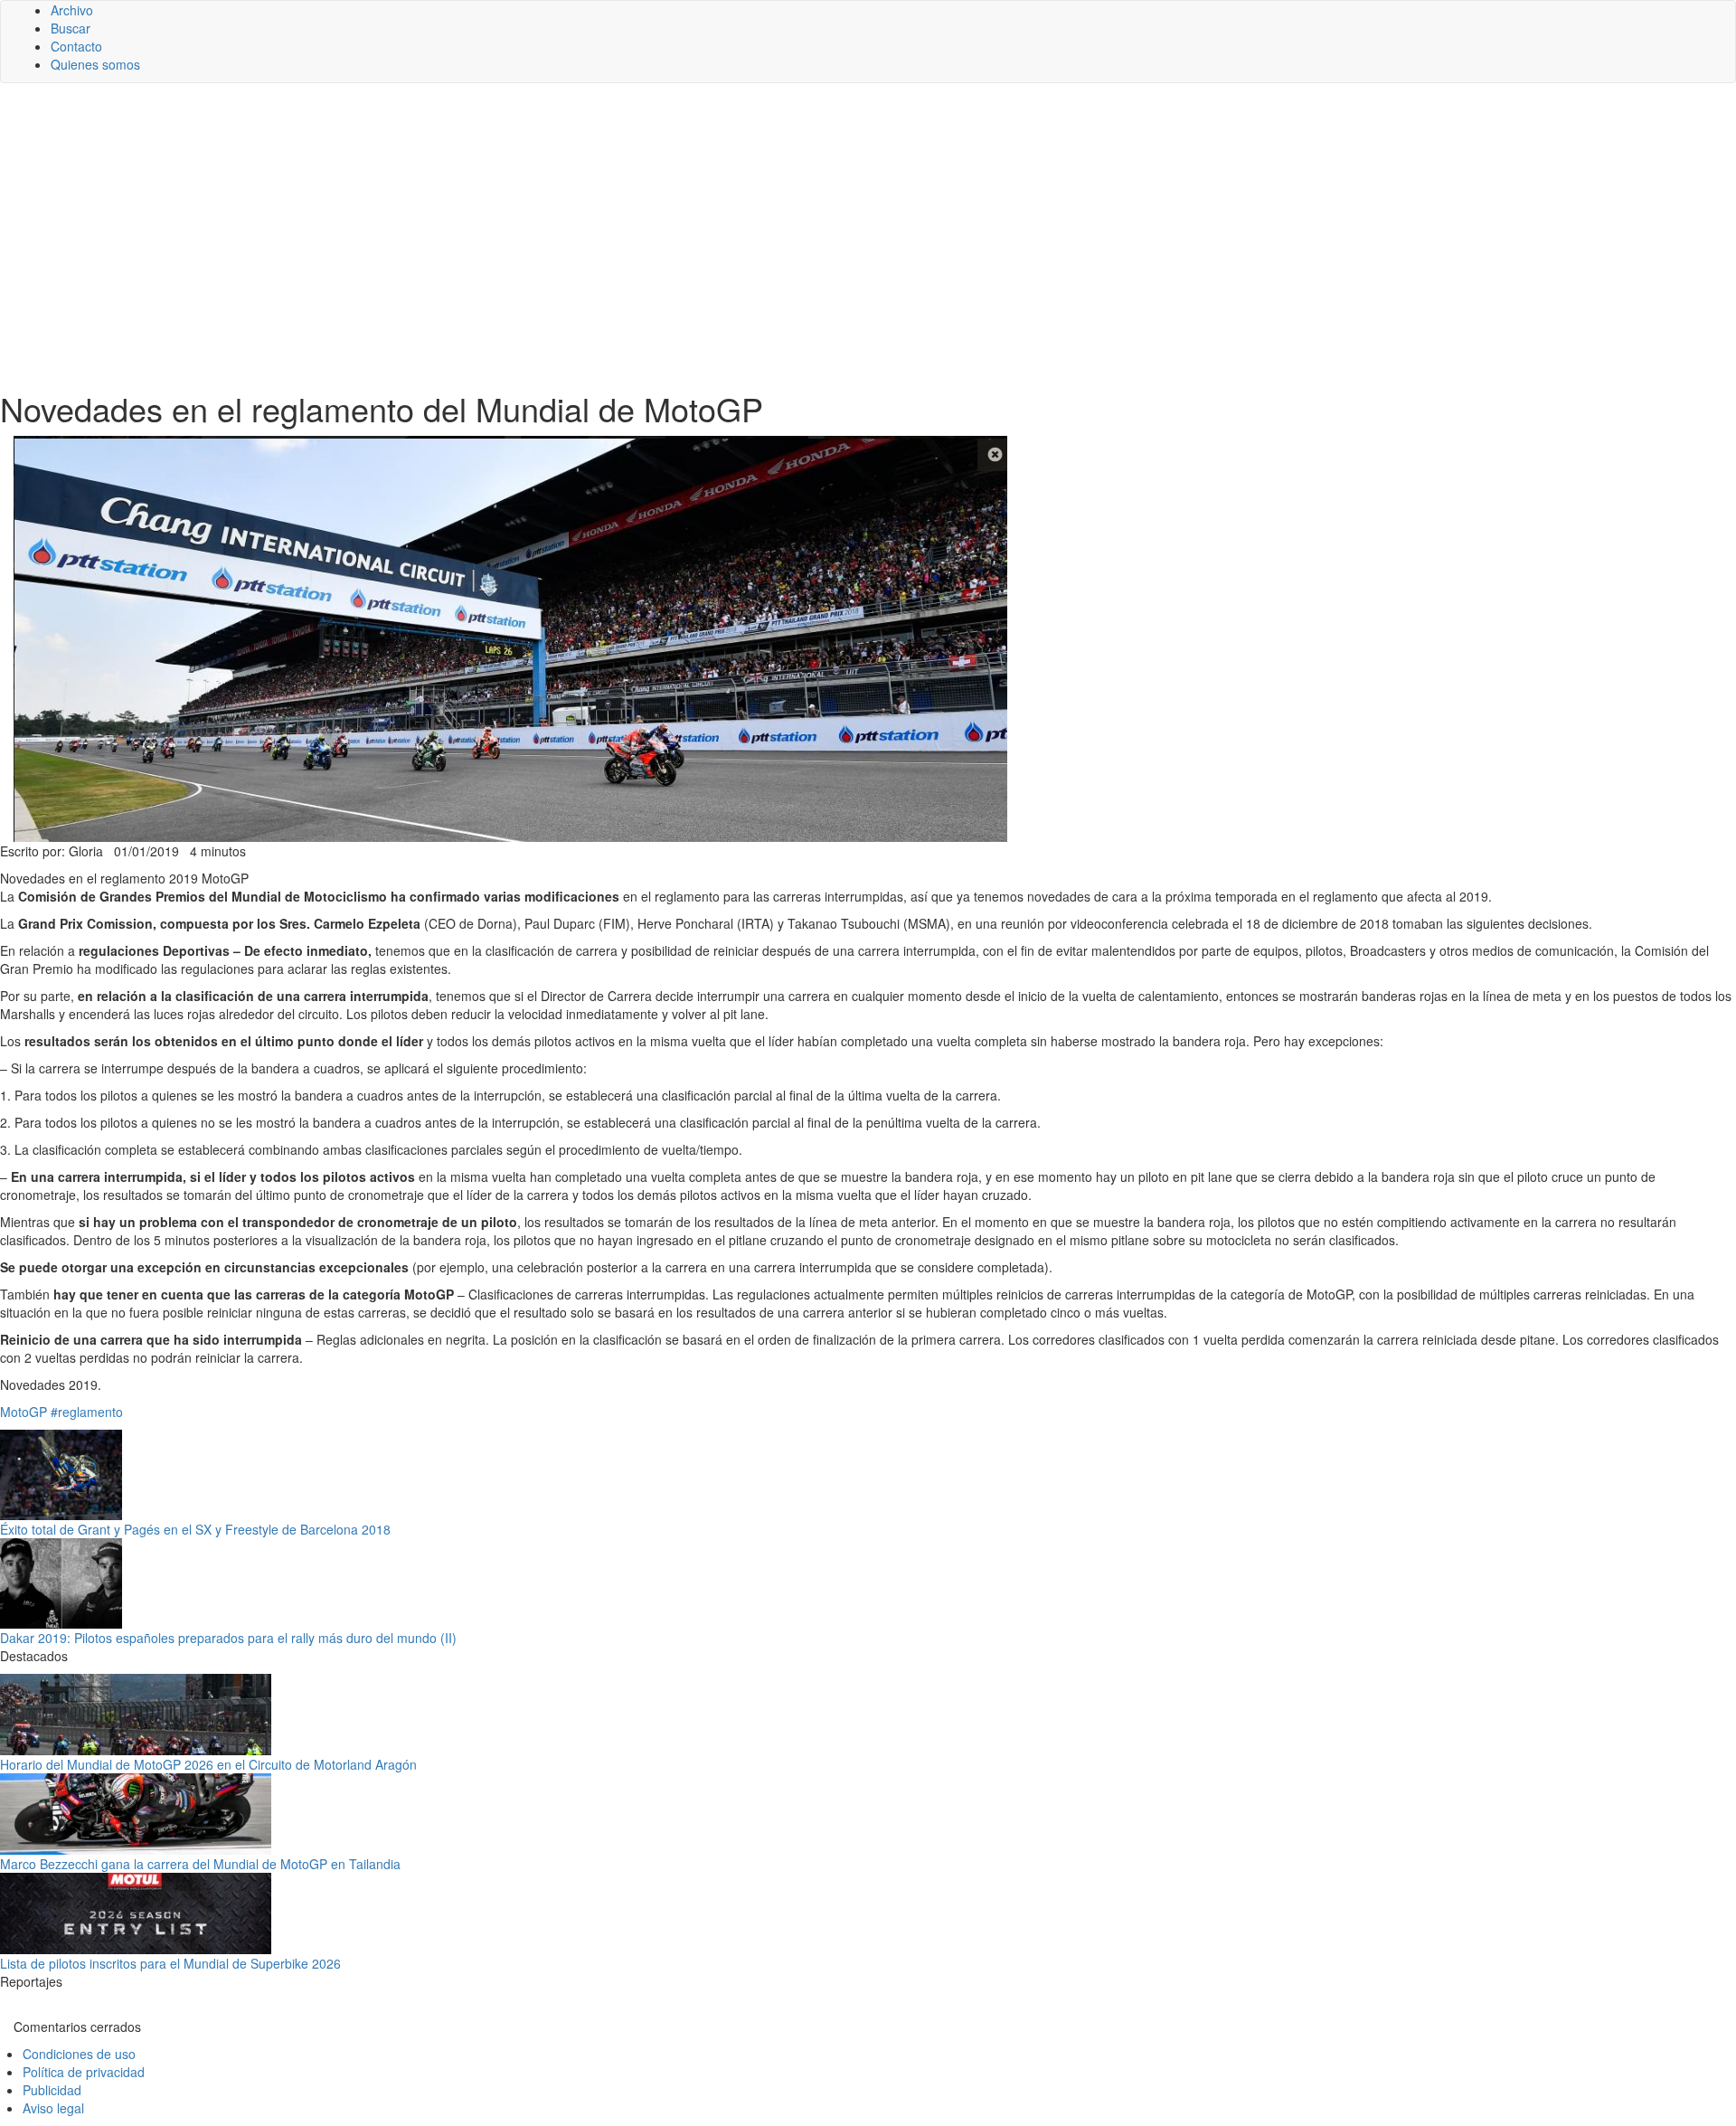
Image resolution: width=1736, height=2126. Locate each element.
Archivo (72, 10)
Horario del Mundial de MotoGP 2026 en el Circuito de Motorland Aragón (208, 1764)
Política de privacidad (84, 2072)
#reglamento (87, 1412)
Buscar (71, 28)
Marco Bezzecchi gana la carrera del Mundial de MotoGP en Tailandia (200, 1864)
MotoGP (24, 1412)
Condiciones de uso (79, 2054)
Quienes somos (95, 64)
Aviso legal (53, 2108)
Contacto (76, 46)
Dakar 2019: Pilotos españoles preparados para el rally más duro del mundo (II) (228, 1638)
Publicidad (52, 2090)
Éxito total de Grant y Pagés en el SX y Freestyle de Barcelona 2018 (195, 1529)
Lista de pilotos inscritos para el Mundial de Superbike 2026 (170, 1963)
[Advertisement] (868, 237)
